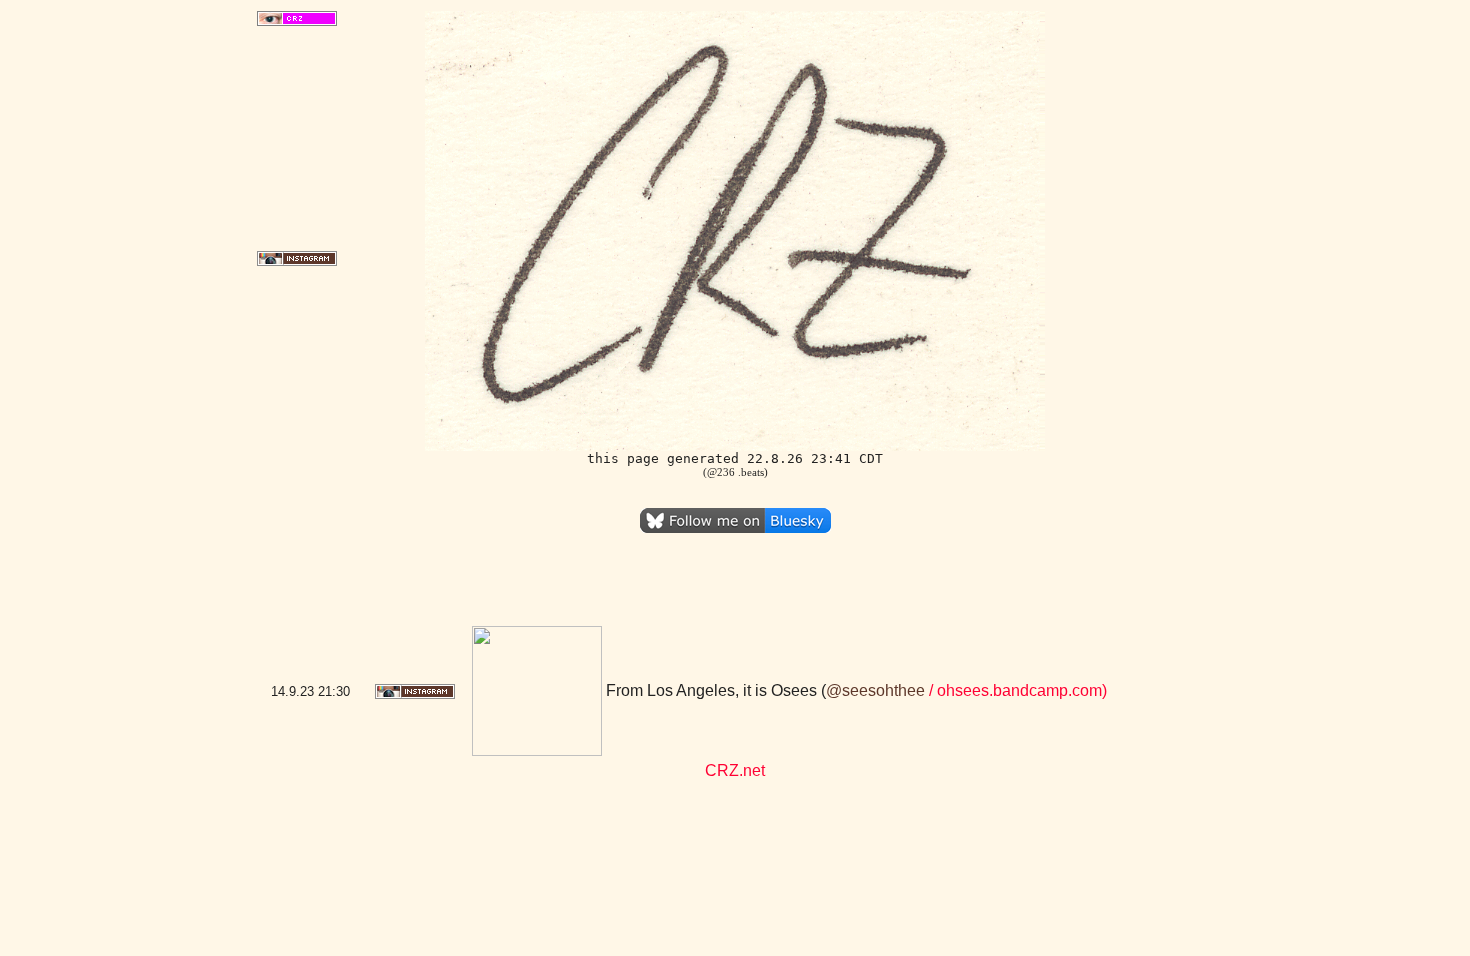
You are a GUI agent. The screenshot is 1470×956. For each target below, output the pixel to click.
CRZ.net (735, 770)
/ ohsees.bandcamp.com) (1016, 690)
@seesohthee (875, 690)
